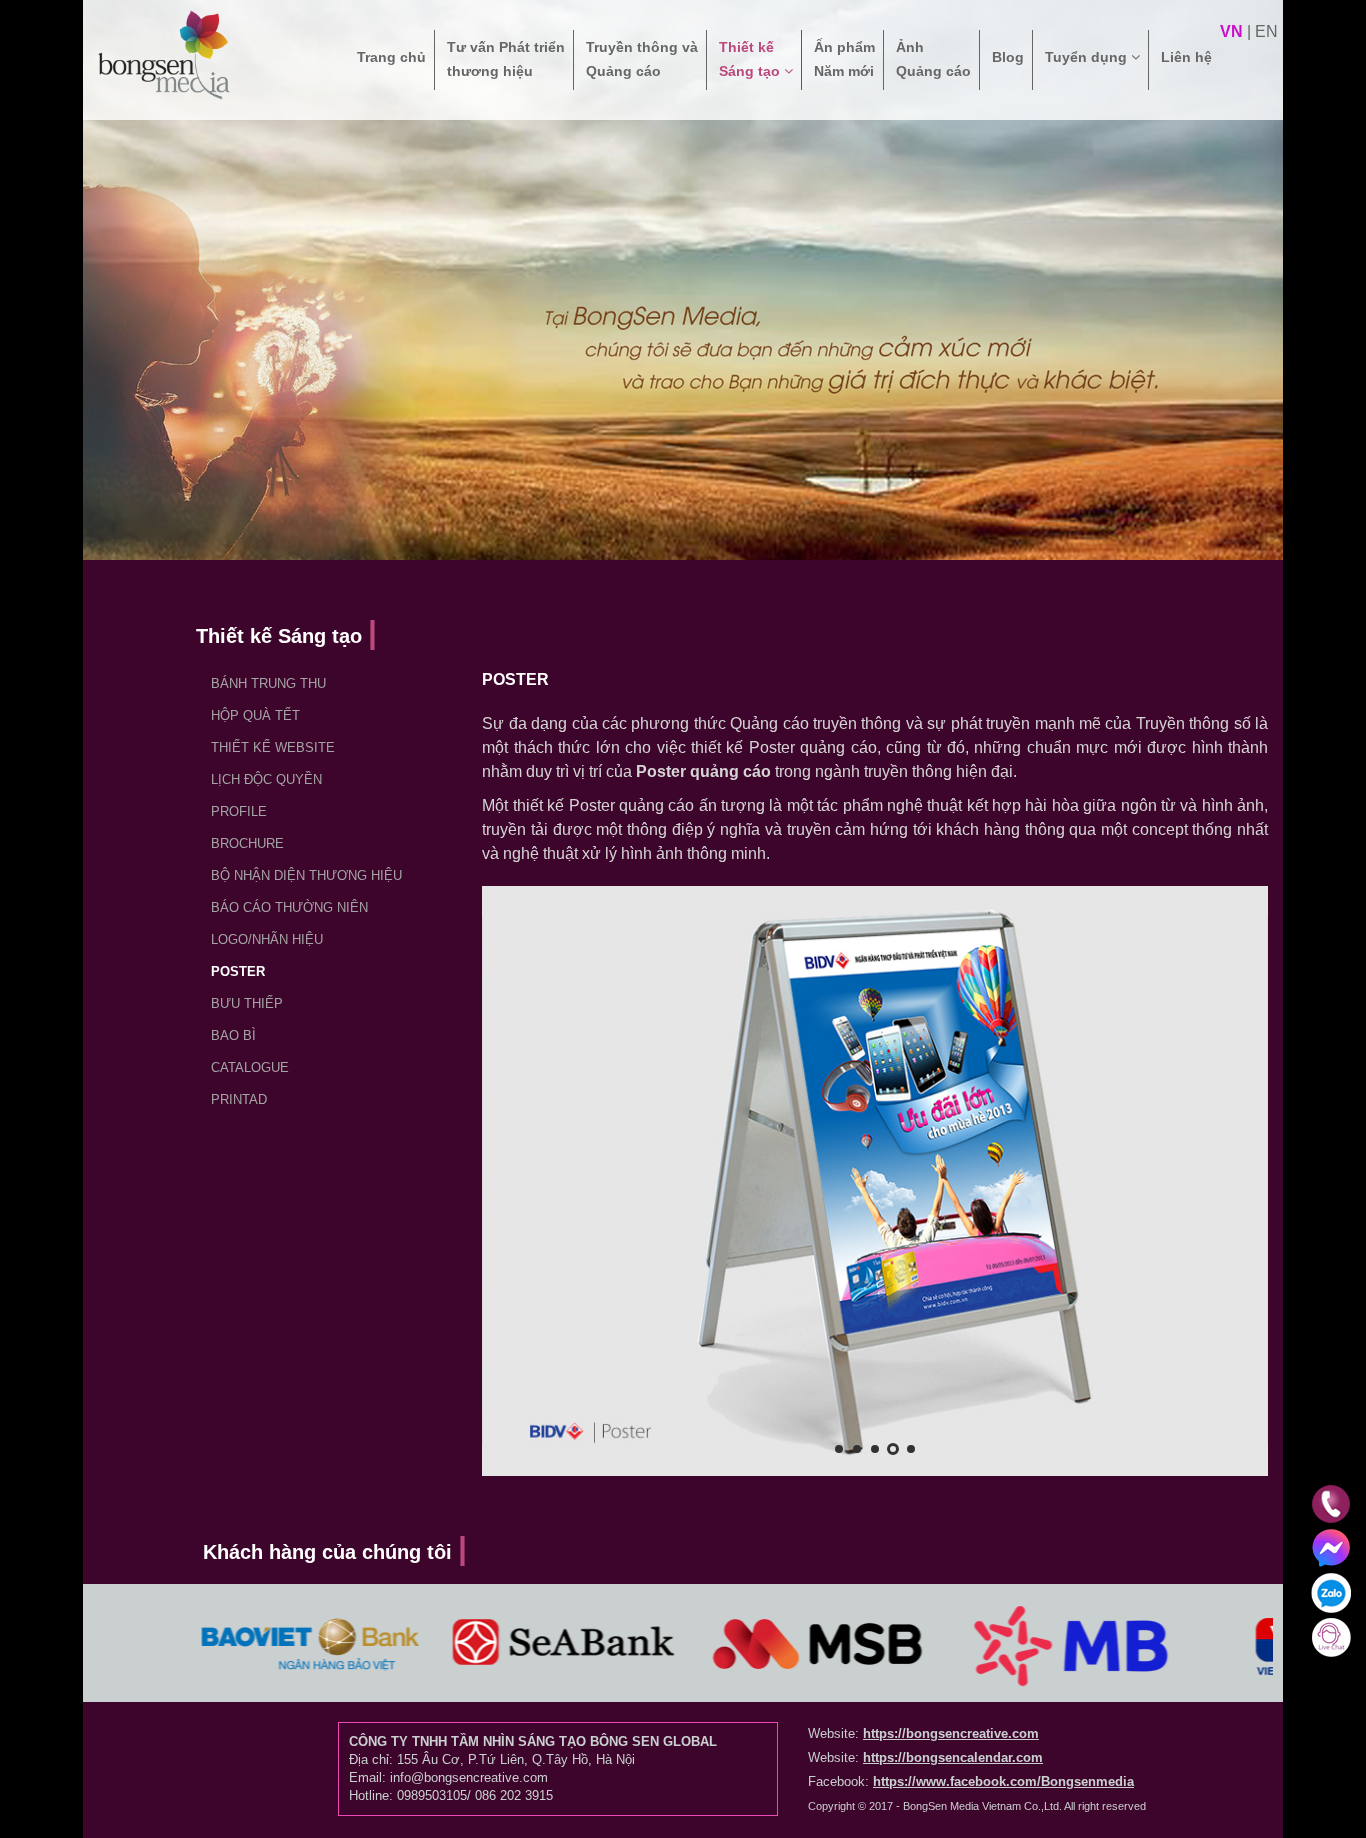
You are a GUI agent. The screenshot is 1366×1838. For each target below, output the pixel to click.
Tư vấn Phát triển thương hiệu (506, 59)
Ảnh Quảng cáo (933, 59)
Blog (1008, 57)
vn (1231, 31)
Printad (239, 1099)
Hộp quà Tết (255, 715)
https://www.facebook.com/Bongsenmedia (1003, 1781)
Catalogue (250, 1067)
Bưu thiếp (247, 1003)
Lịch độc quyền (266, 779)
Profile (239, 811)
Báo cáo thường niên (289, 907)
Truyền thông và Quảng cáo (642, 59)
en (1266, 31)
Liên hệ (1186, 57)
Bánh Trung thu (268, 683)
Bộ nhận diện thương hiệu (306, 875)
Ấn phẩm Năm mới (844, 59)
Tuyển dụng (1088, 57)
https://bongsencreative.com (951, 1733)
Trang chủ (391, 57)
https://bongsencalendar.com (953, 1757)
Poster (238, 971)
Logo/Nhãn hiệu (267, 939)
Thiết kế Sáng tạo (751, 59)
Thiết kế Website (273, 747)
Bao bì (233, 1035)
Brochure (247, 843)
